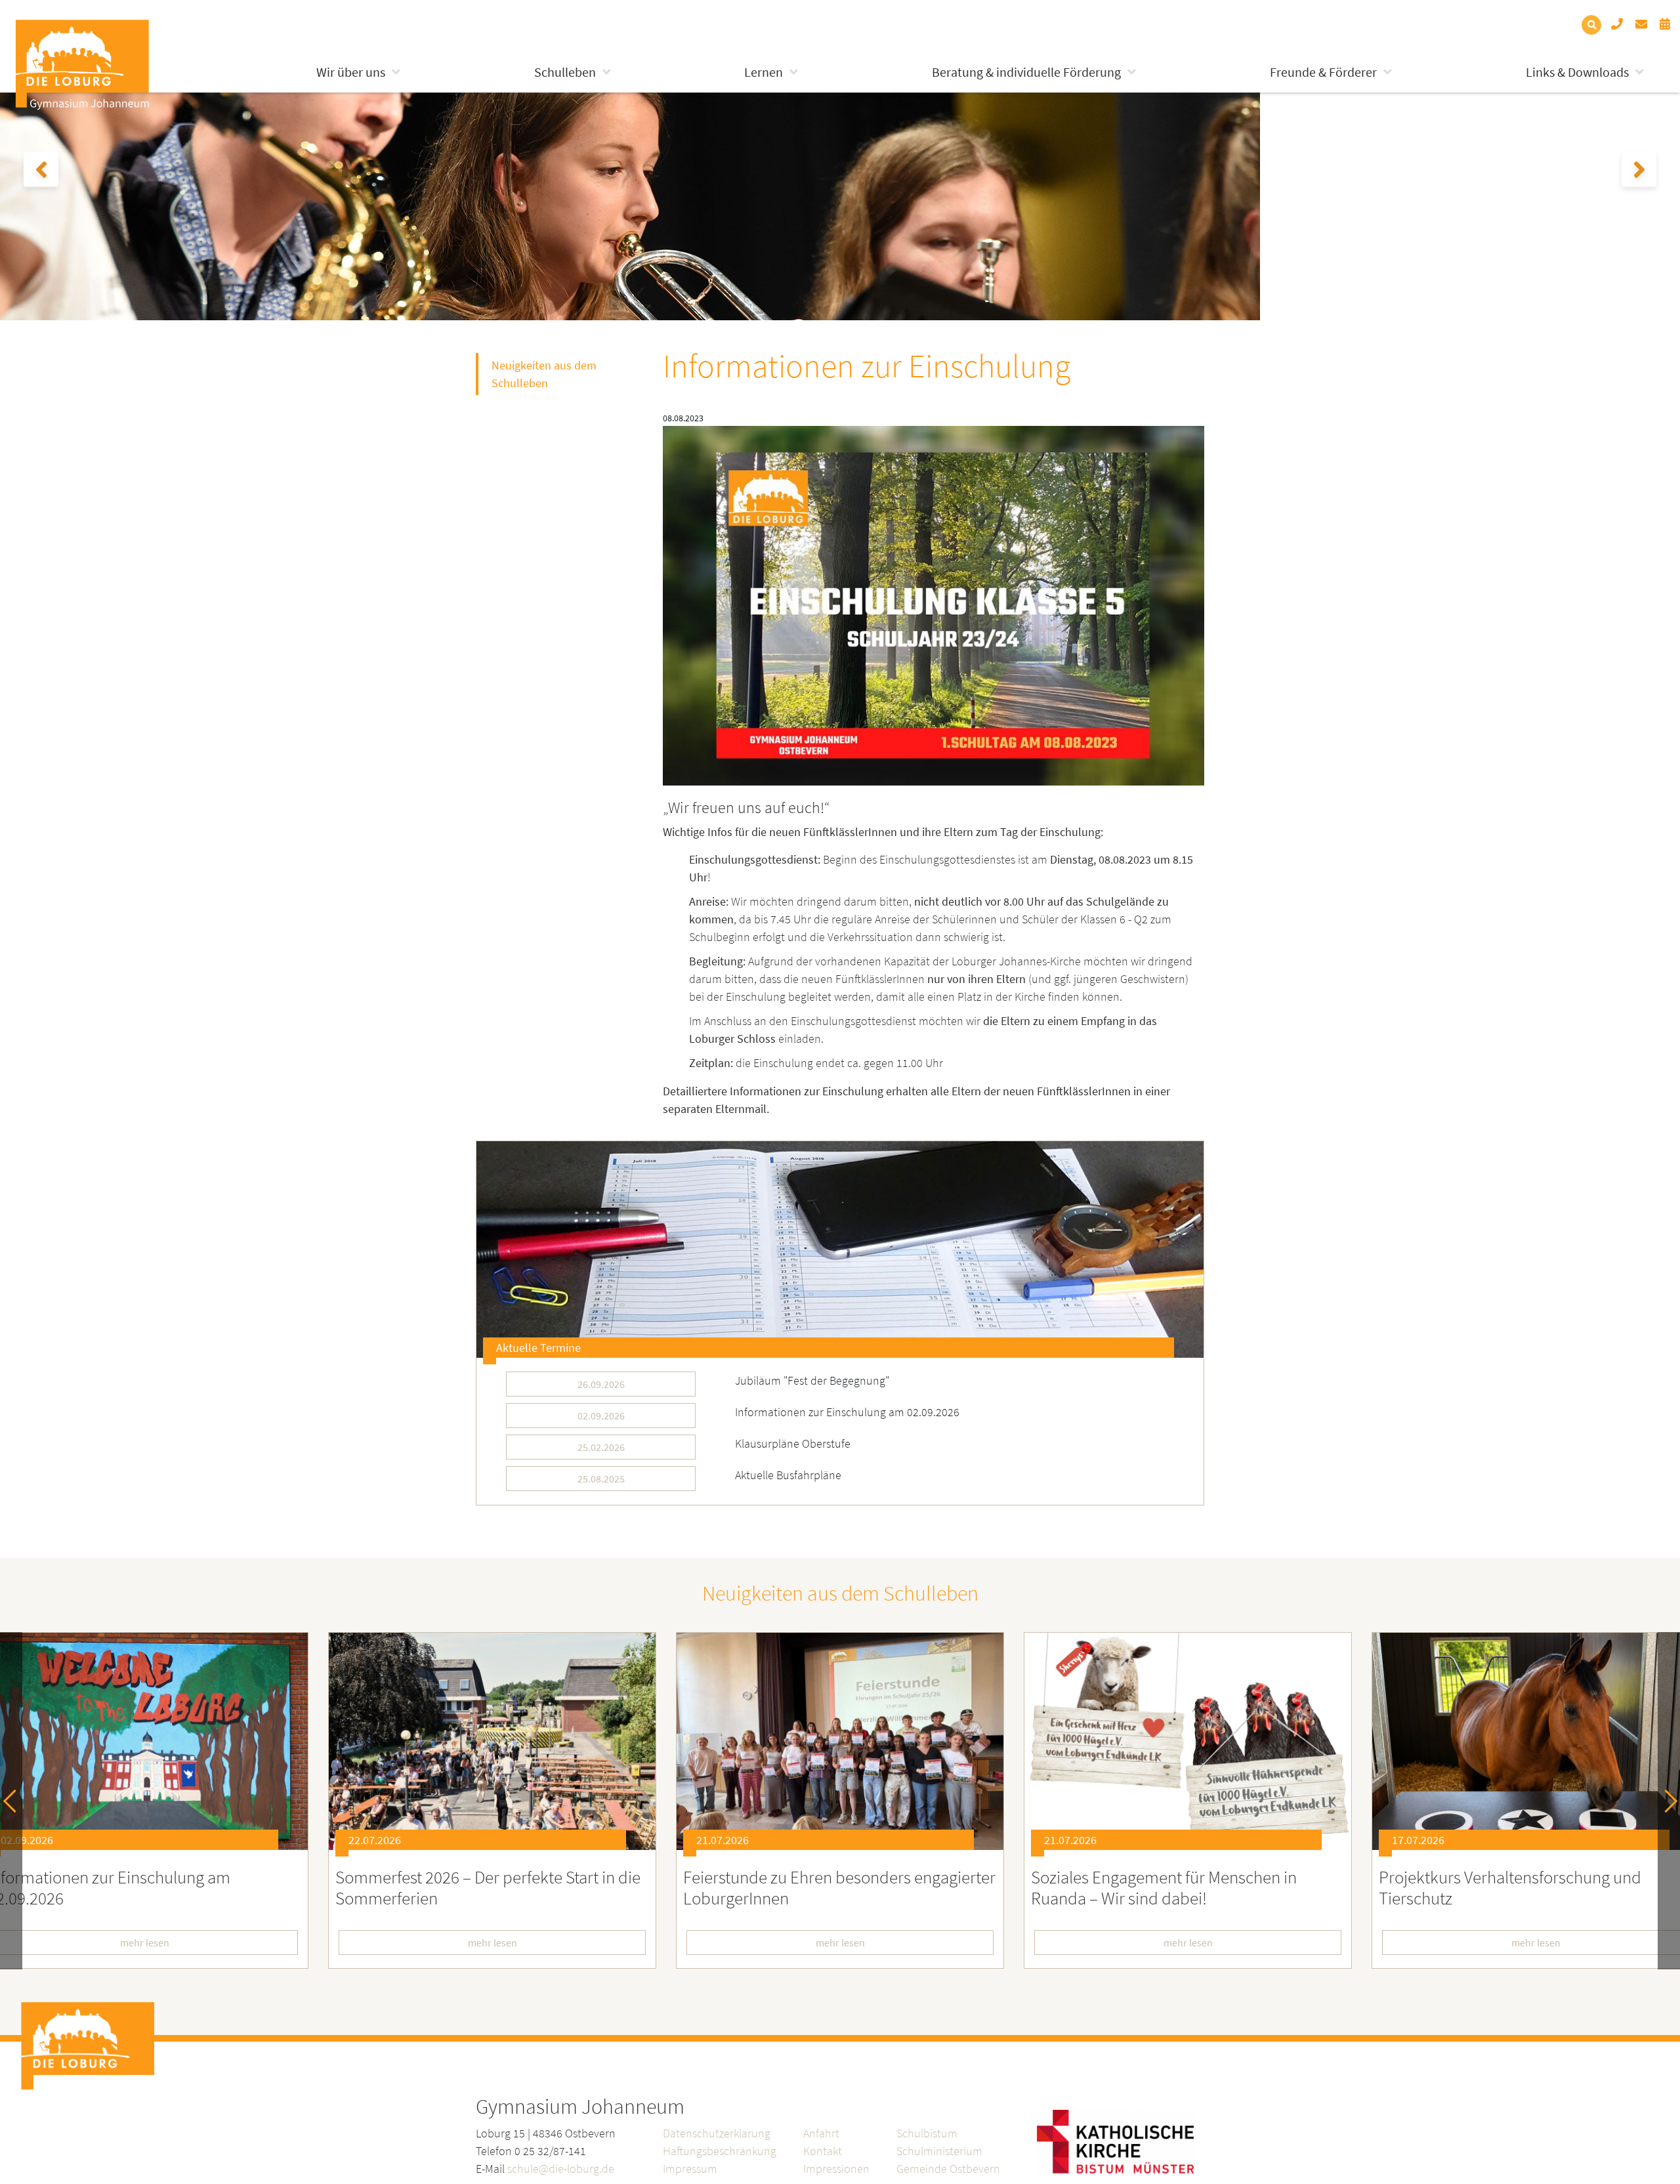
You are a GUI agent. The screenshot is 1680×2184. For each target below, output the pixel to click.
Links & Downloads (1577, 72)
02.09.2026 (601, 1416)
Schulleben (565, 72)
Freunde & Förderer (1323, 72)
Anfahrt (821, 2133)
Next (1666, 1801)
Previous (15, 1801)
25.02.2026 (601, 1447)
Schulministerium (939, 2151)
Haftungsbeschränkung (720, 2151)
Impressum (690, 2169)
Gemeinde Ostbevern (948, 2169)
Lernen (764, 72)
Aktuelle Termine (538, 1348)
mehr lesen (493, 1942)
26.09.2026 (601, 1384)
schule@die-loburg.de (561, 2169)
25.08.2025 (601, 1479)
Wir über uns (351, 72)
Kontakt (823, 2151)
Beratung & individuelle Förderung (1026, 72)
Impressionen (836, 2169)
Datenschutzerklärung (717, 2133)
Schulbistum (927, 2133)
